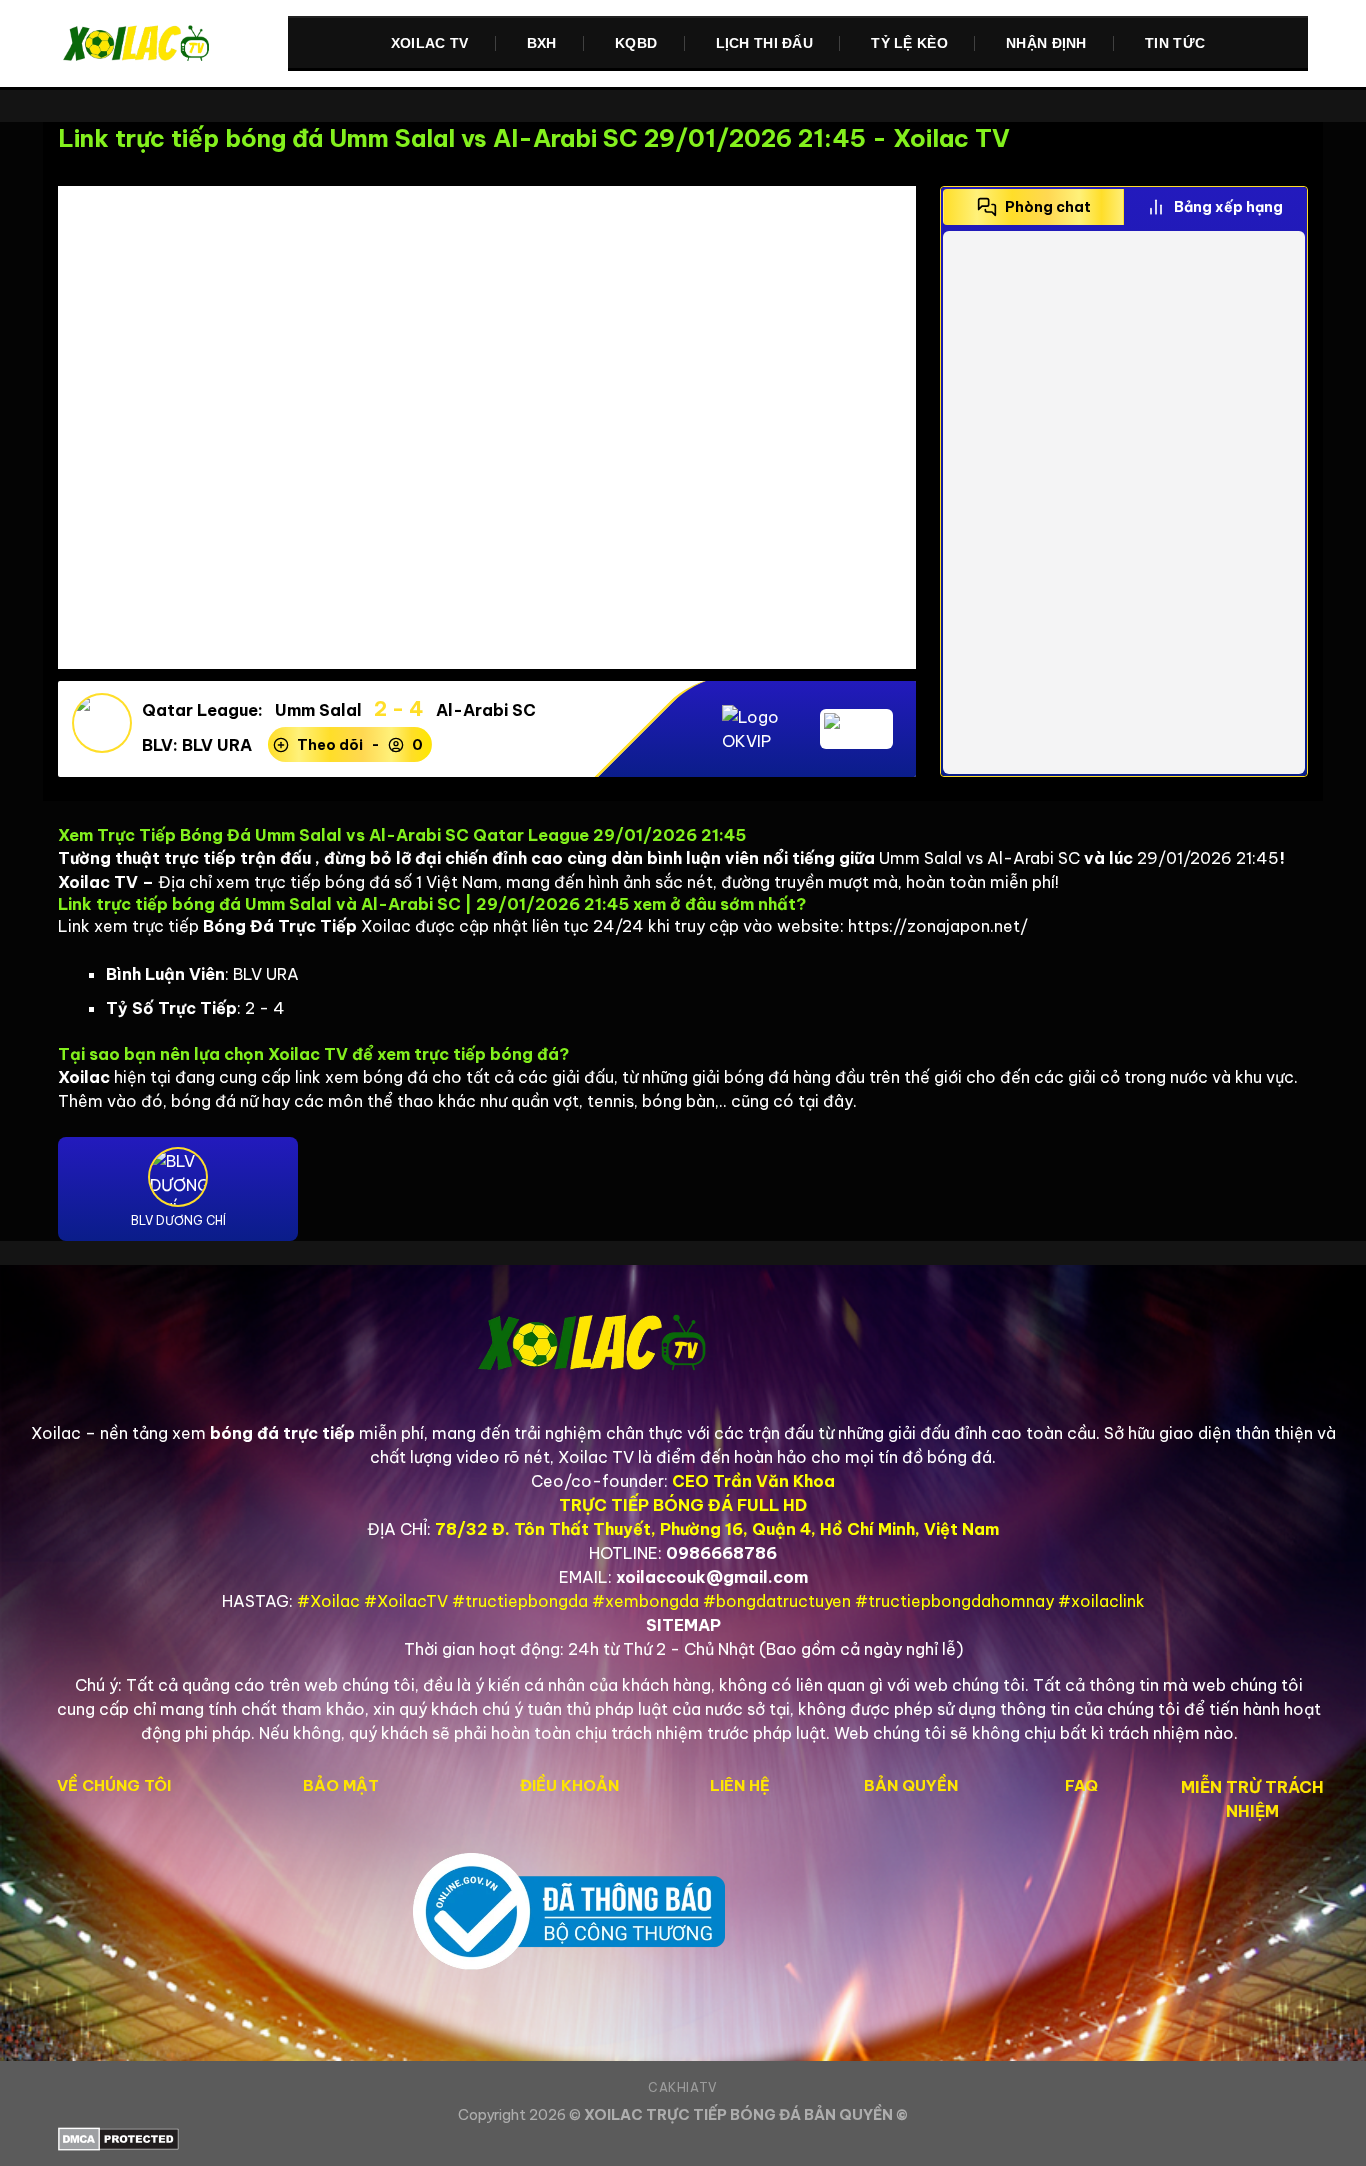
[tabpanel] (1124, 502)
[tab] (1033, 207)
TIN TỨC (1175, 43)
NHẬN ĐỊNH (1046, 43)
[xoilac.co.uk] (158, 44)
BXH (542, 43)
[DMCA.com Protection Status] (683, 2139)
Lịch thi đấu (764, 43)
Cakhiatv (683, 2087)
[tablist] (1124, 207)
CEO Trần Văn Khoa (753, 1481)
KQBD (636, 43)
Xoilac (56, 1433)
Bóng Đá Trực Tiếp (280, 926)
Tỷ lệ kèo (909, 43)
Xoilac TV (430, 43)
